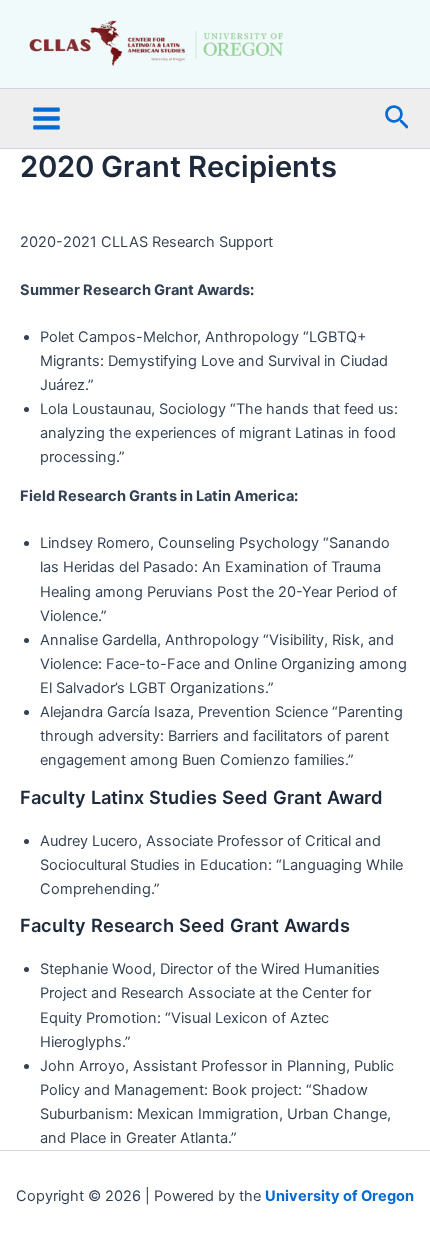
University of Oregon (339, 1196)
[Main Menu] (46, 118)
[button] (397, 118)
